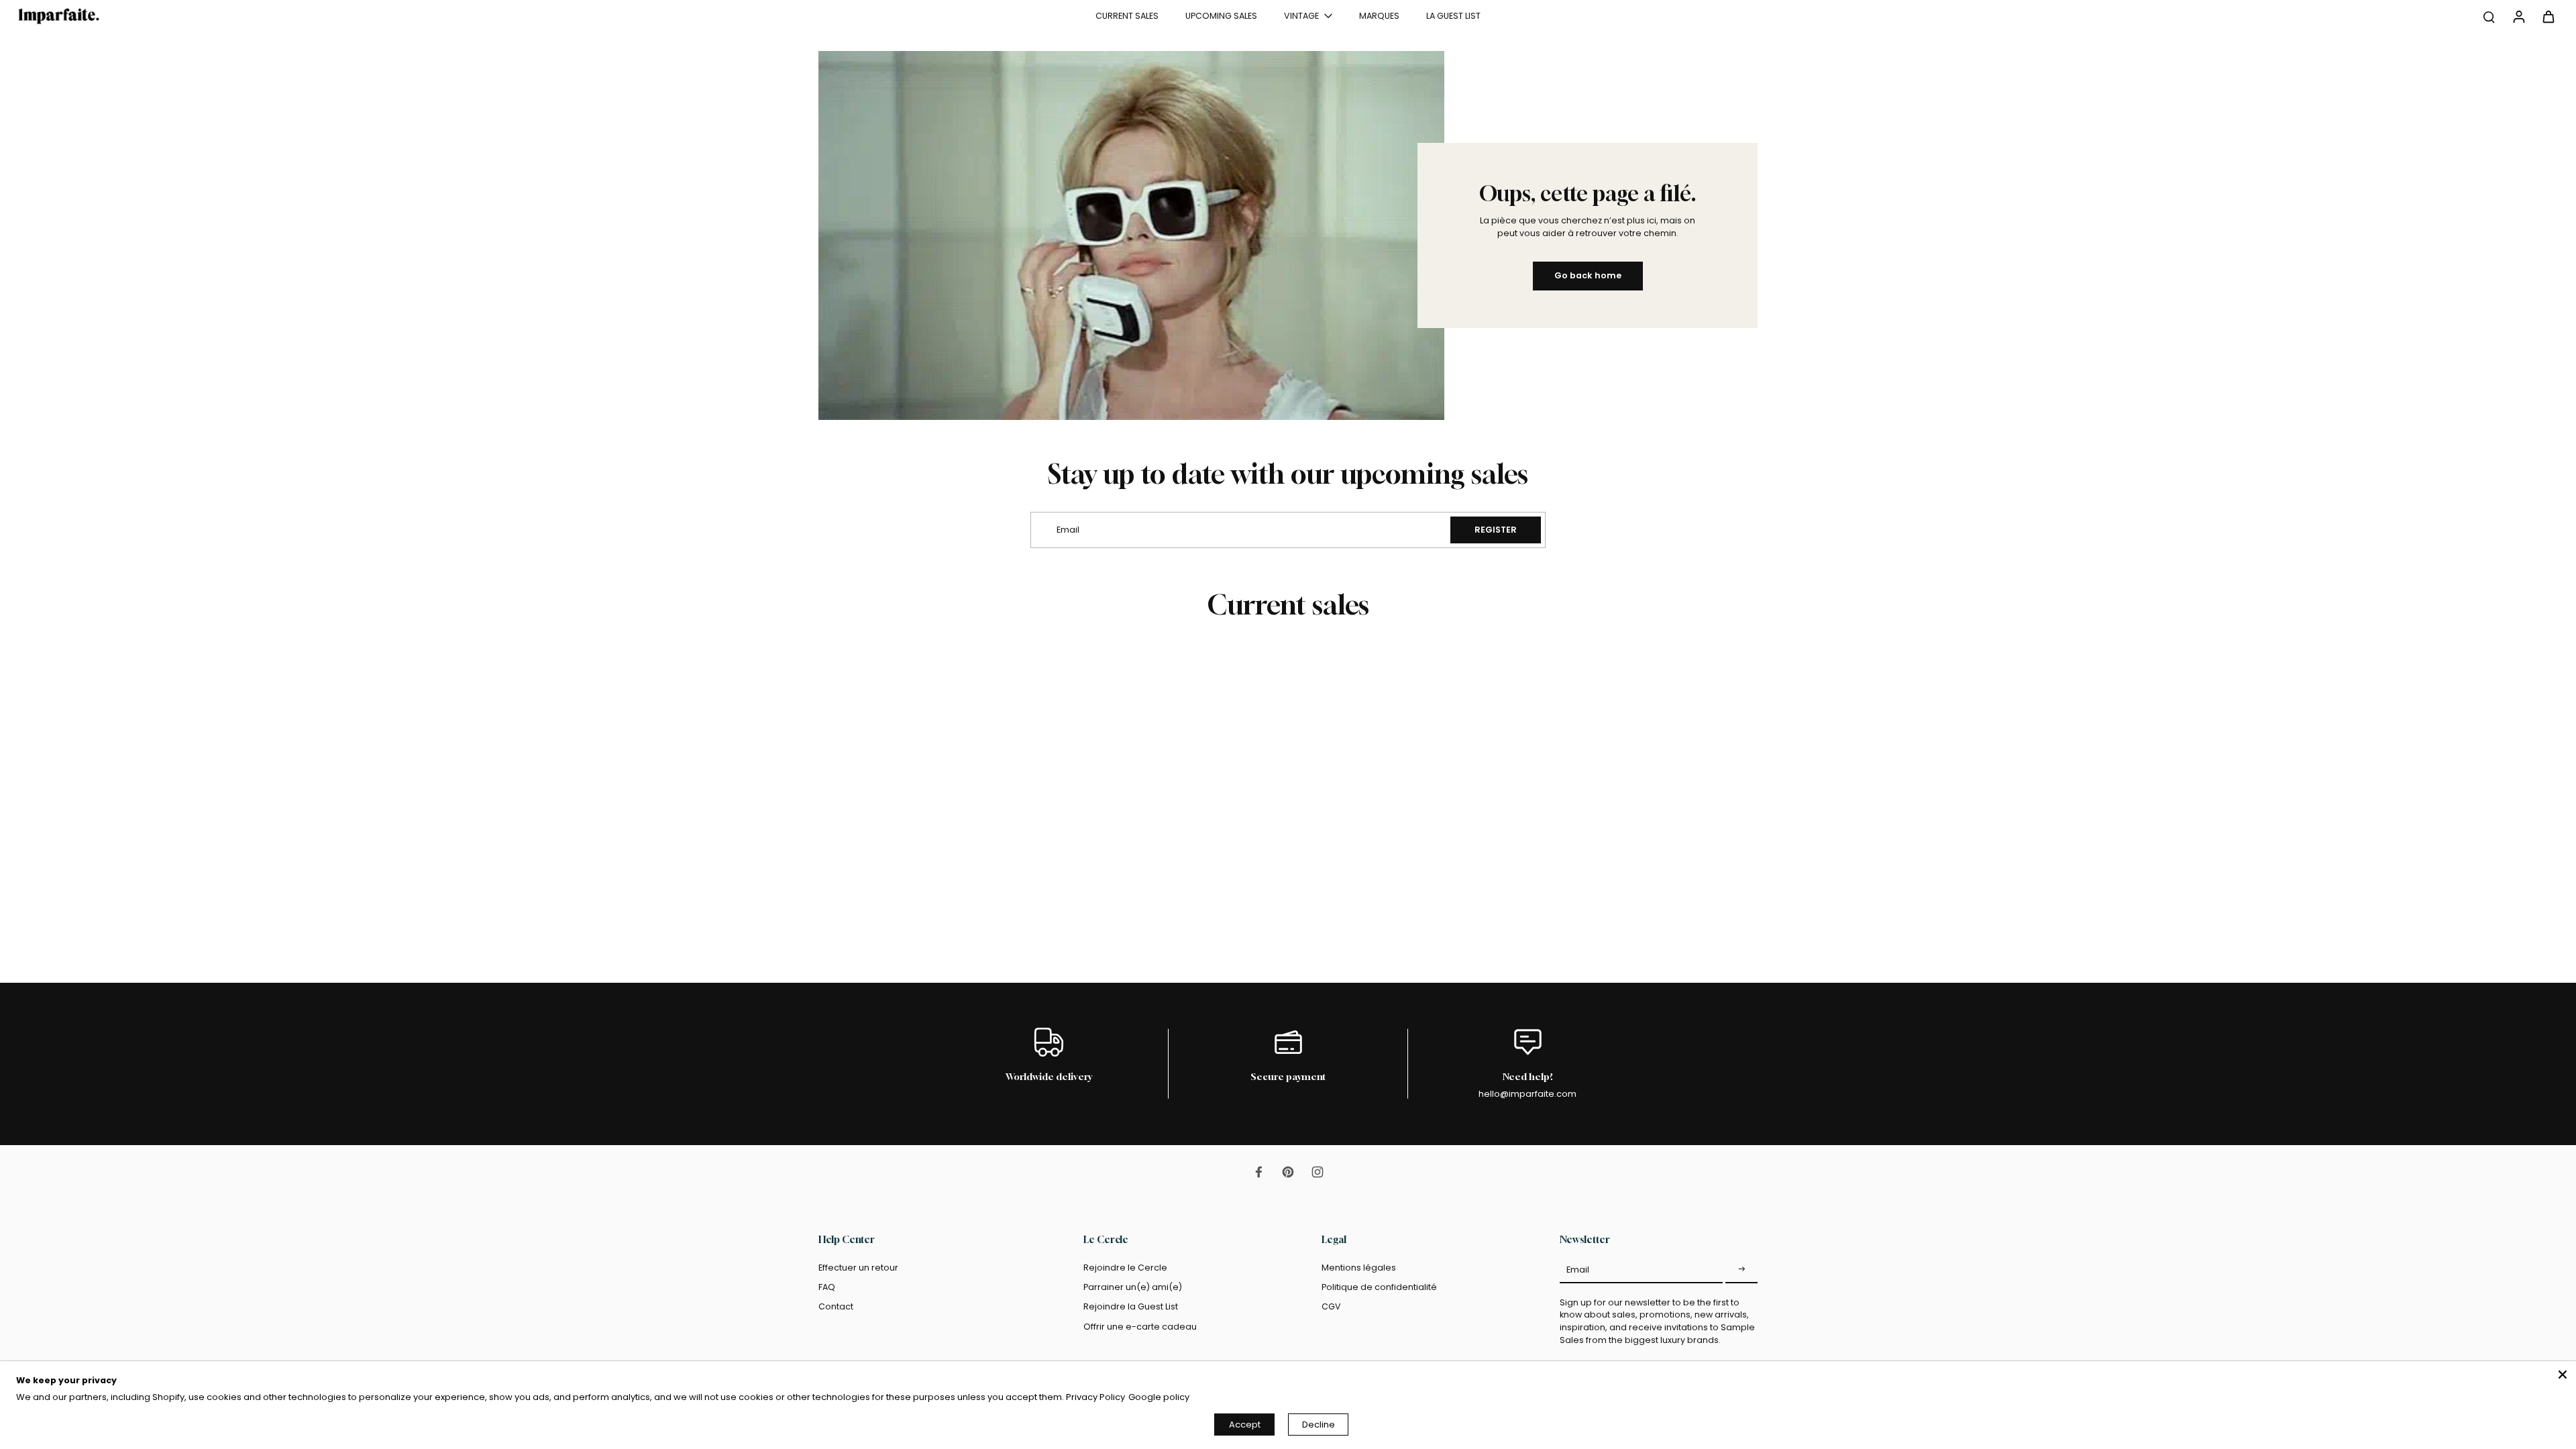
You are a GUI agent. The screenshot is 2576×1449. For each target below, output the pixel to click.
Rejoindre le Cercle (1125, 1268)
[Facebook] (1258, 1172)
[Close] (2563, 1375)
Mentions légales (1359, 1268)
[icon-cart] (2548, 16)
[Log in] (2518, 16)
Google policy (1159, 1397)
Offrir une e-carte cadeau (1140, 1327)
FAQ (827, 1287)
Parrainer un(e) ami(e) (1133, 1287)
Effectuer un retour (858, 1268)
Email (1578, 1270)
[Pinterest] (1288, 1172)
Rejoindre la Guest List (1131, 1306)
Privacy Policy (1095, 1397)
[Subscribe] (1741, 1270)
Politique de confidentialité (1379, 1287)
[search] (2489, 16)
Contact (836, 1306)
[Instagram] (1318, 1172)
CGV (1331, 1306)
